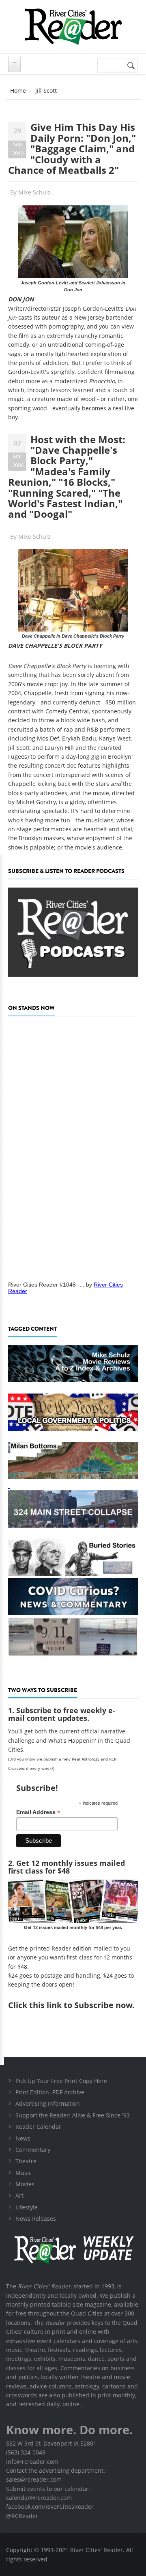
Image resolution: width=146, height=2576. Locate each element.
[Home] (73, 27)
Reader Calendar (38, 2127)
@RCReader (22, 2516)
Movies (25, 2184)
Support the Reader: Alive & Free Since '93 (73, 2115)
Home (18, 91)
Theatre (26, 2161)
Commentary (33, 2150)
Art (19, 2195)
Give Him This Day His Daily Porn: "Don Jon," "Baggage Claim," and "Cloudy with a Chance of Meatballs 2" (72, 148)
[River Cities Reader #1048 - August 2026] (73, 1146)
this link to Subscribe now (81, 2005)
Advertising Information (48, 2103)
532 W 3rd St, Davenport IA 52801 (51, 2443)
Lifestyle (27, 2207)
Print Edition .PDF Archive (50, 2092)
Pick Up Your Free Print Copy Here (61, 2081)
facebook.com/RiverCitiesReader (50, 2507)
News (23, 2138)
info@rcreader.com (32, 2462)
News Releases (36, 2219)
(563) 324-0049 (26, 2452)
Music (24, 2173)
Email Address (38, 1812)
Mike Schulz (34, 192)
